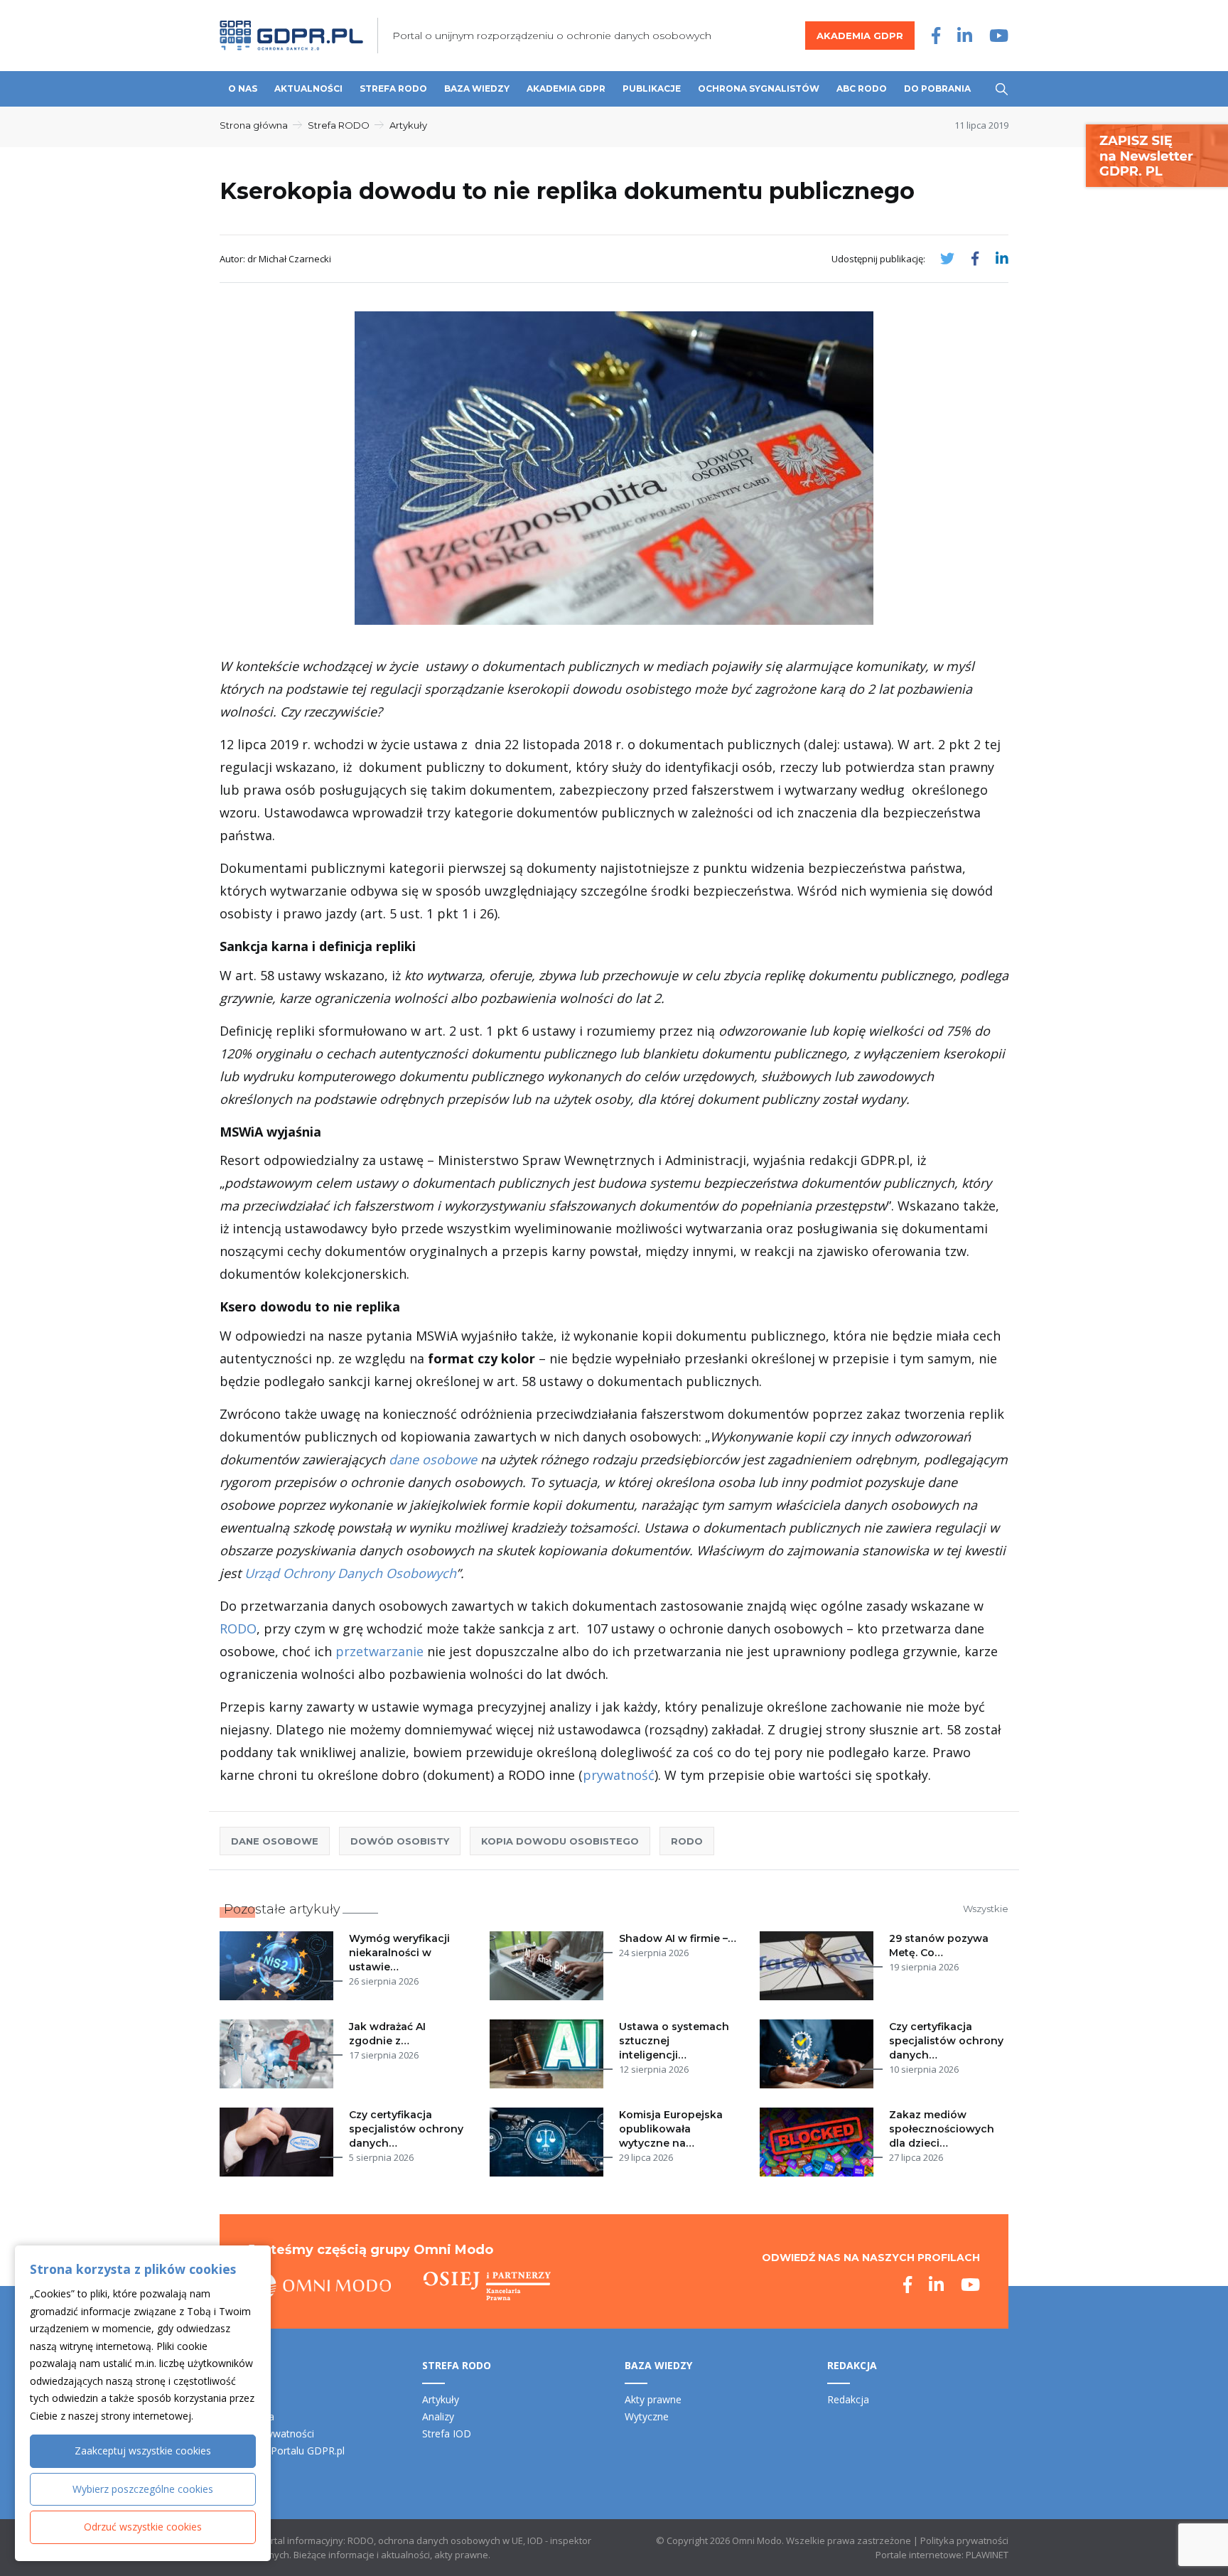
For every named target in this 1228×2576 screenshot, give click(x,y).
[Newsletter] (1157, 155)
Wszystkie (986, 1909)
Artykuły (408, 125)
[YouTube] (999, 35)
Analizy (438, 2416)
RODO (238, 1628)
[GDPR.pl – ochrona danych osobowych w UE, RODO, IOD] (291, 36)
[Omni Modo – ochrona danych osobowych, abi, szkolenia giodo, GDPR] (320, 2286)
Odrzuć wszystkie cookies (143, 2527)
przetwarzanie (379, 1651)
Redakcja (848, 2399)
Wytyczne (647, 2416)
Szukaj (1002, 89)
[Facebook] (936, 35)
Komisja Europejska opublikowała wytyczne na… (671, 2129)
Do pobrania (937, 88)
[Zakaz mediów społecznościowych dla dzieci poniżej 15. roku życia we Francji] (819, 2142)
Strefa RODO (393, 88)
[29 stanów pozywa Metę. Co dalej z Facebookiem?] (819, 1966)
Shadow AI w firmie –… (678, 1938)
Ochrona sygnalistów (759, 88)
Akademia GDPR (860, 36)
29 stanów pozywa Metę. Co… (939, 1946)
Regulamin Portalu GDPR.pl (282, 2451)
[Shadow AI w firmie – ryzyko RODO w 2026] (549, 1966)
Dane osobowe (275, 1841)
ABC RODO (862, 88)
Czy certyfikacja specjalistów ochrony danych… (946, 2041)
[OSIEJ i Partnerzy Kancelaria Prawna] (487, 2286)
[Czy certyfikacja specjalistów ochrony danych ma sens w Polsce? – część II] (819, 2054)
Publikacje (652, 88)
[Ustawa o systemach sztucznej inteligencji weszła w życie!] (549, 2054)
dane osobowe (433, 1459)
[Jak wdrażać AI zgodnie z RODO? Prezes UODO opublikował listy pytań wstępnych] (279, 2054)
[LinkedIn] (965, 35)
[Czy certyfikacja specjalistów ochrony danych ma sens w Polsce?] (279, 2142)
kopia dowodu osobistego (560, 1841)
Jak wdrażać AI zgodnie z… (387, 2034)
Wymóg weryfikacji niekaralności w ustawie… (399, 1953)
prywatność (619, 1775)
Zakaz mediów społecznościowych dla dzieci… (942, 2129)
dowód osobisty (400, 1841)
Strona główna (254, 125)
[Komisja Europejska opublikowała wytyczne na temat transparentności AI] (549, 2142)
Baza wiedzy (477, 88)
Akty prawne (653, 2399)
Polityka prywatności (964, 2540)
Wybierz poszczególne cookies (143, 2489)
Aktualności (308, 88)
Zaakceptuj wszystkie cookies (143, 2451)
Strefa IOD (447, 2433)
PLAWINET (987, 2555)
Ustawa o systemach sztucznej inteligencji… (674, 2041)
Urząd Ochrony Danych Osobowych (350, 1573)
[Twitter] (947, 258)
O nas (243, 88)
